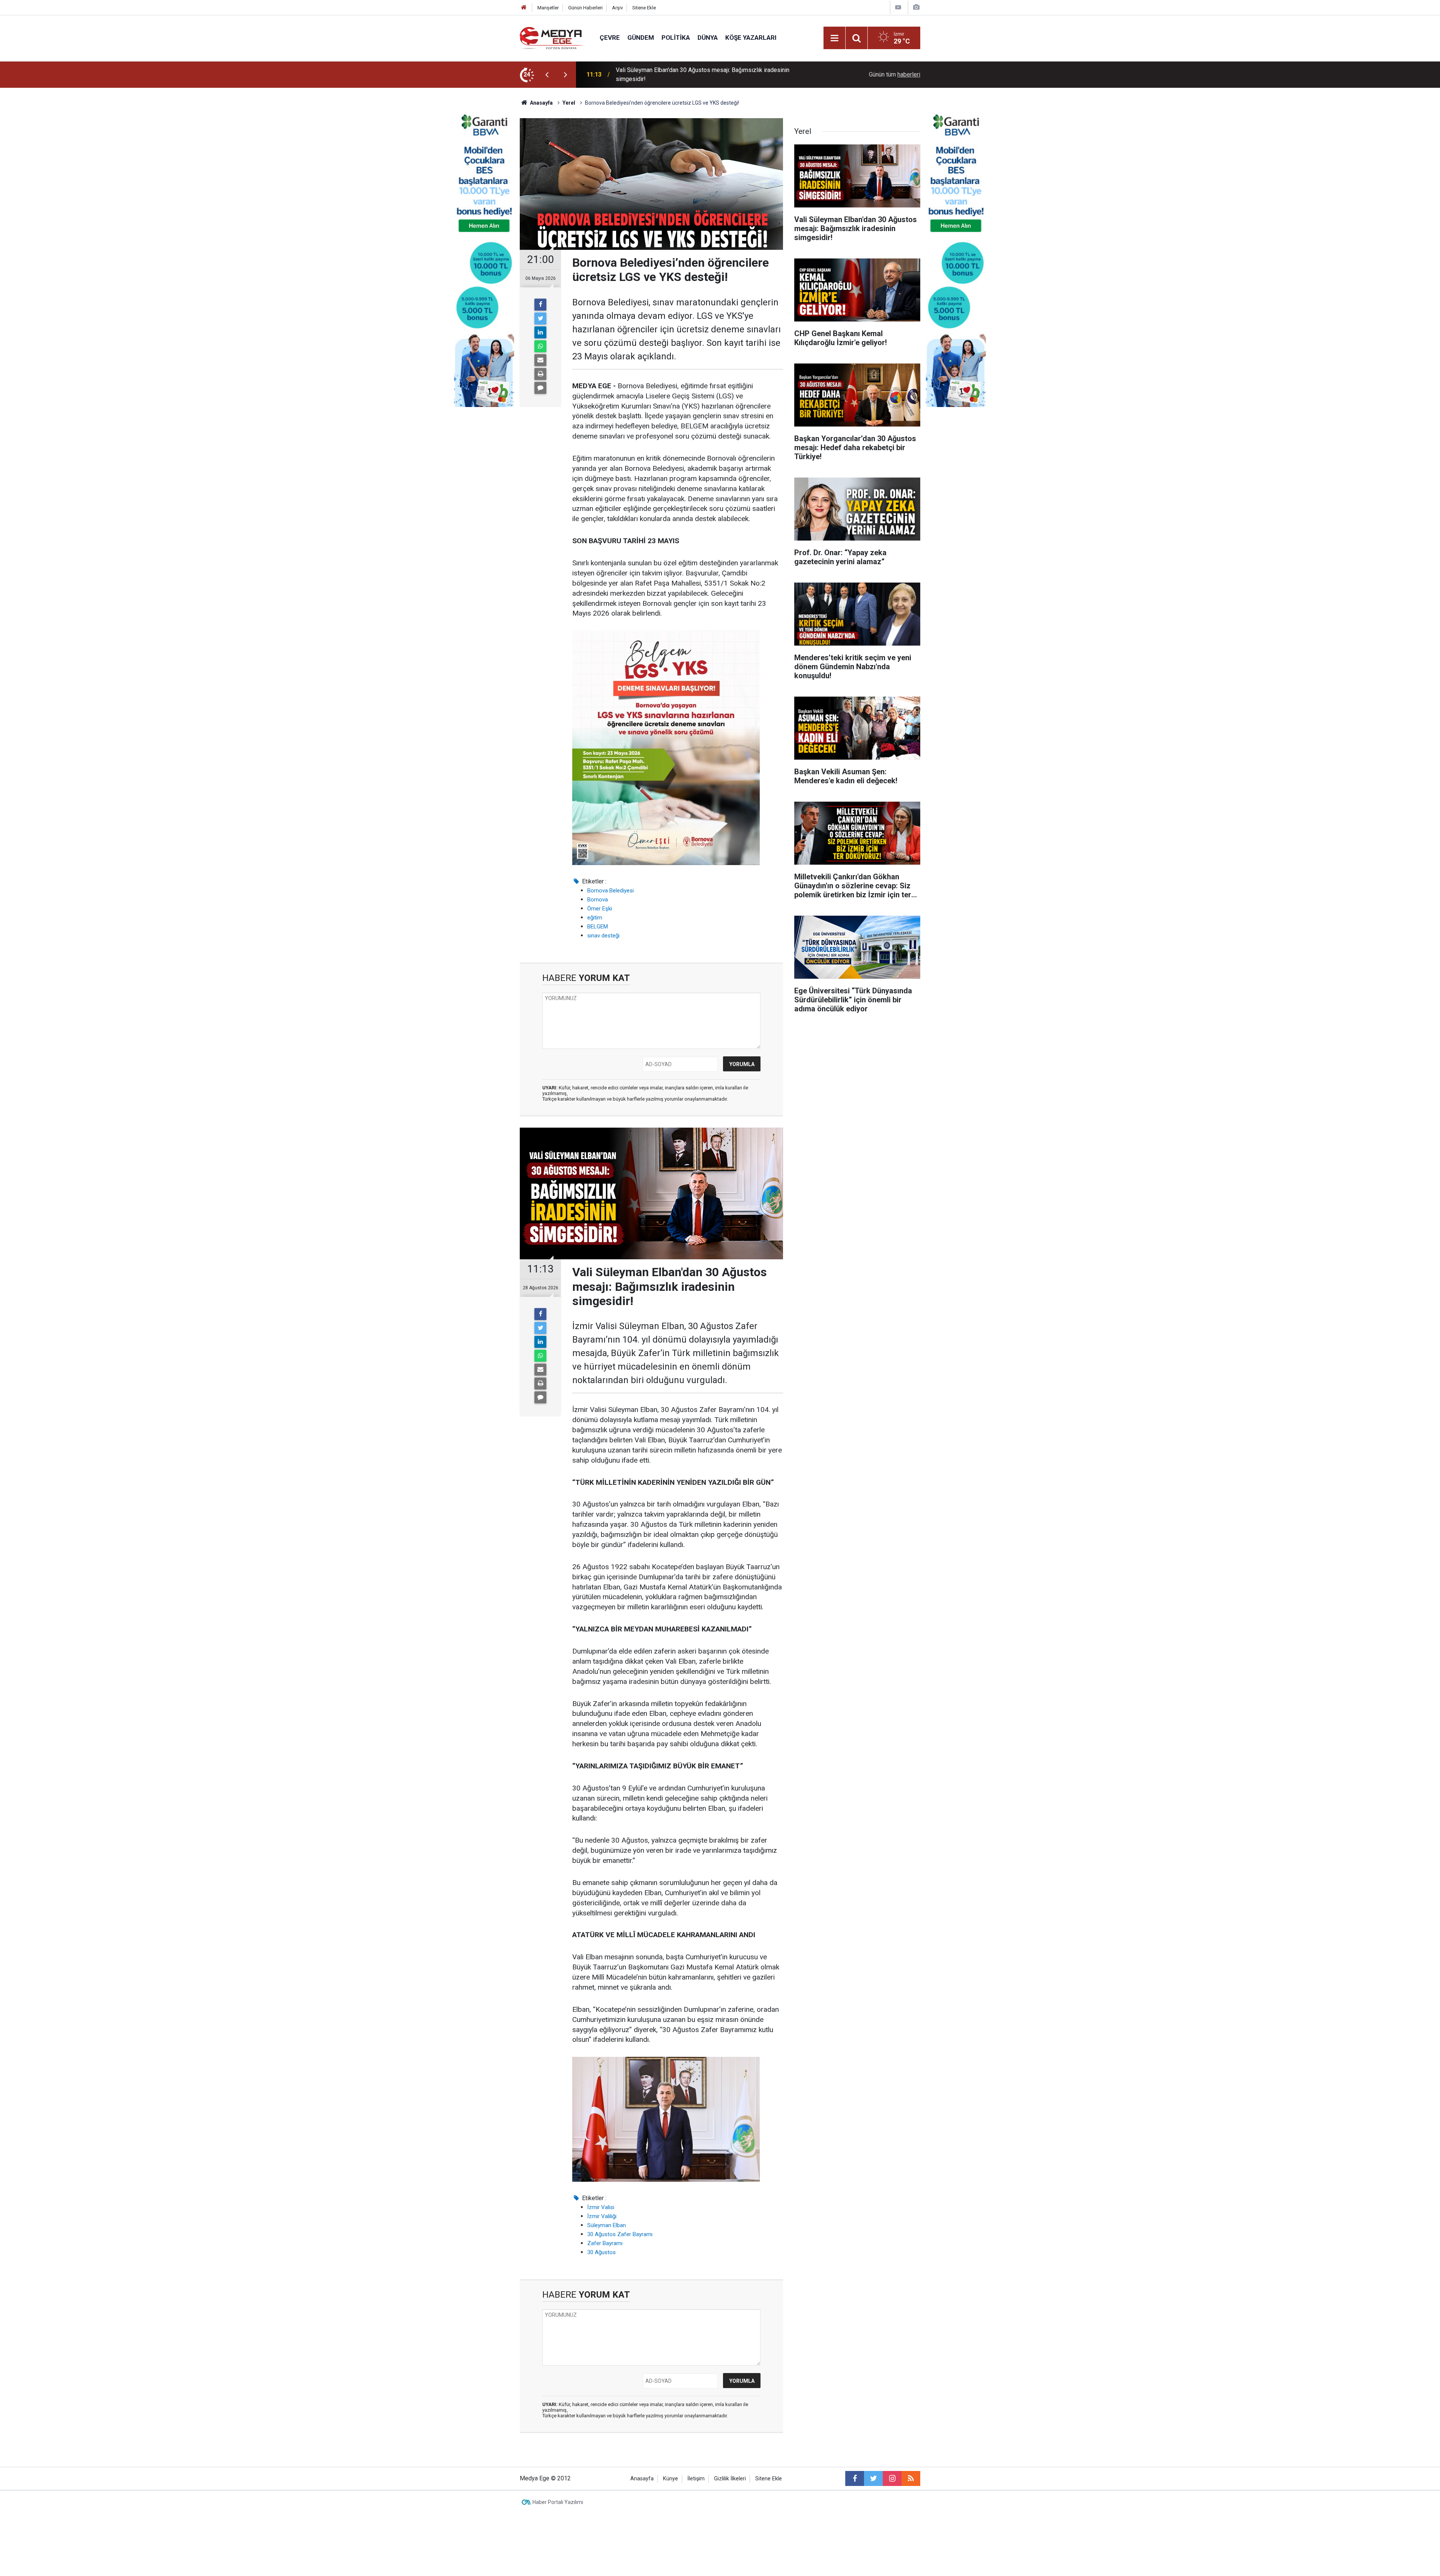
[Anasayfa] (524, 8)
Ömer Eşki (600, 909)
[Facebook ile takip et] (855, 2478)
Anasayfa (642, 2479)
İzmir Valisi (601, 2207)
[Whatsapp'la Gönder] (540, 346)
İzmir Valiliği (602, 2216)
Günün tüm (895, 74)
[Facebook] (540, 305)
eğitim (595, 918)
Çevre (610, 38)
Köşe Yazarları (751, 38)
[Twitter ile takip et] (873, 2478)
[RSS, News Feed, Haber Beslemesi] (911, 2478)
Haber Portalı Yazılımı (558, 2502)
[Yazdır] (540, 374)
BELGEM (598, 927)
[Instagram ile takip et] (892, 2478)
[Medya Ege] (552, 37)
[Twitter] (540, 318)
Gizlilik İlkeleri (730, 2479)
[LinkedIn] (540, 332)
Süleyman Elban (607, 2225)
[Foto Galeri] (916, 7)
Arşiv (617, 8)
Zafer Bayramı (605, 2243)
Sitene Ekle (644, 8)
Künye (670, 2479)
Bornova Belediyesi (610, 891)
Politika (676, 38)
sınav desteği (603, 936)
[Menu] (834, 38)
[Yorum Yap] (540, 388)
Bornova (598, 900)
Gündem (641, 38)
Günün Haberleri (585, 8)
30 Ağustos (601, 2252)
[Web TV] (898, 7)
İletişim (696, 2479)
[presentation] (547, 75)
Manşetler (548, 8)
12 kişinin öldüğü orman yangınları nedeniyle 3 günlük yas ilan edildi (703, 74)
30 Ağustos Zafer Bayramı (620, 2234)
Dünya (708, 38)
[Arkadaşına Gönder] (540, 360)
